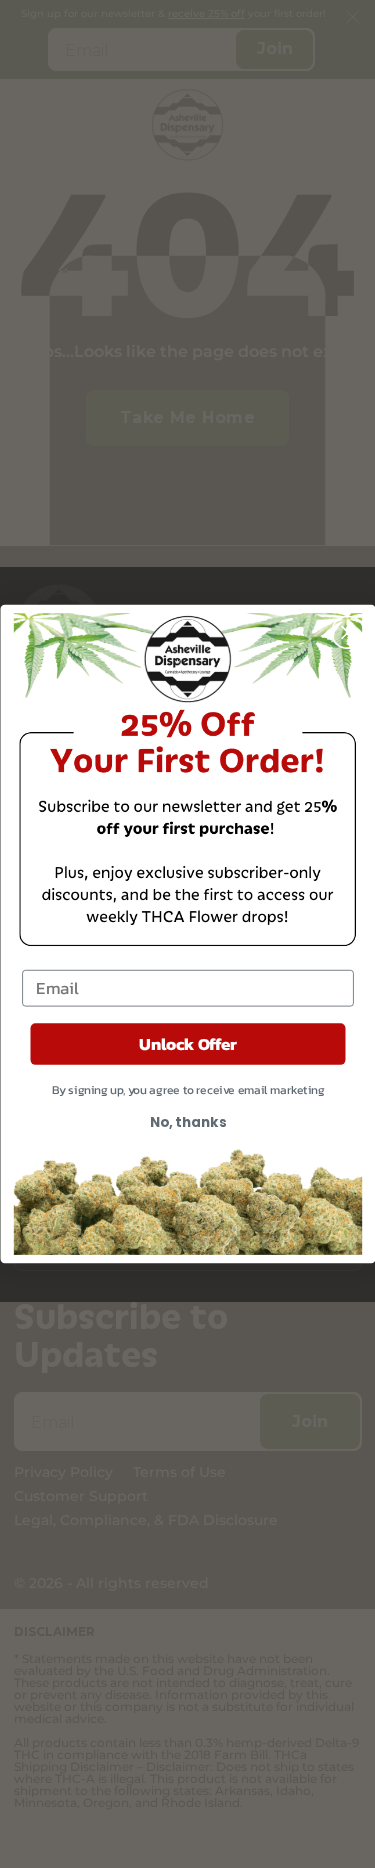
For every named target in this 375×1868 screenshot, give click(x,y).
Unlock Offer (188, 1043)
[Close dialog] (348, 632)
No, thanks (187, 1122)
